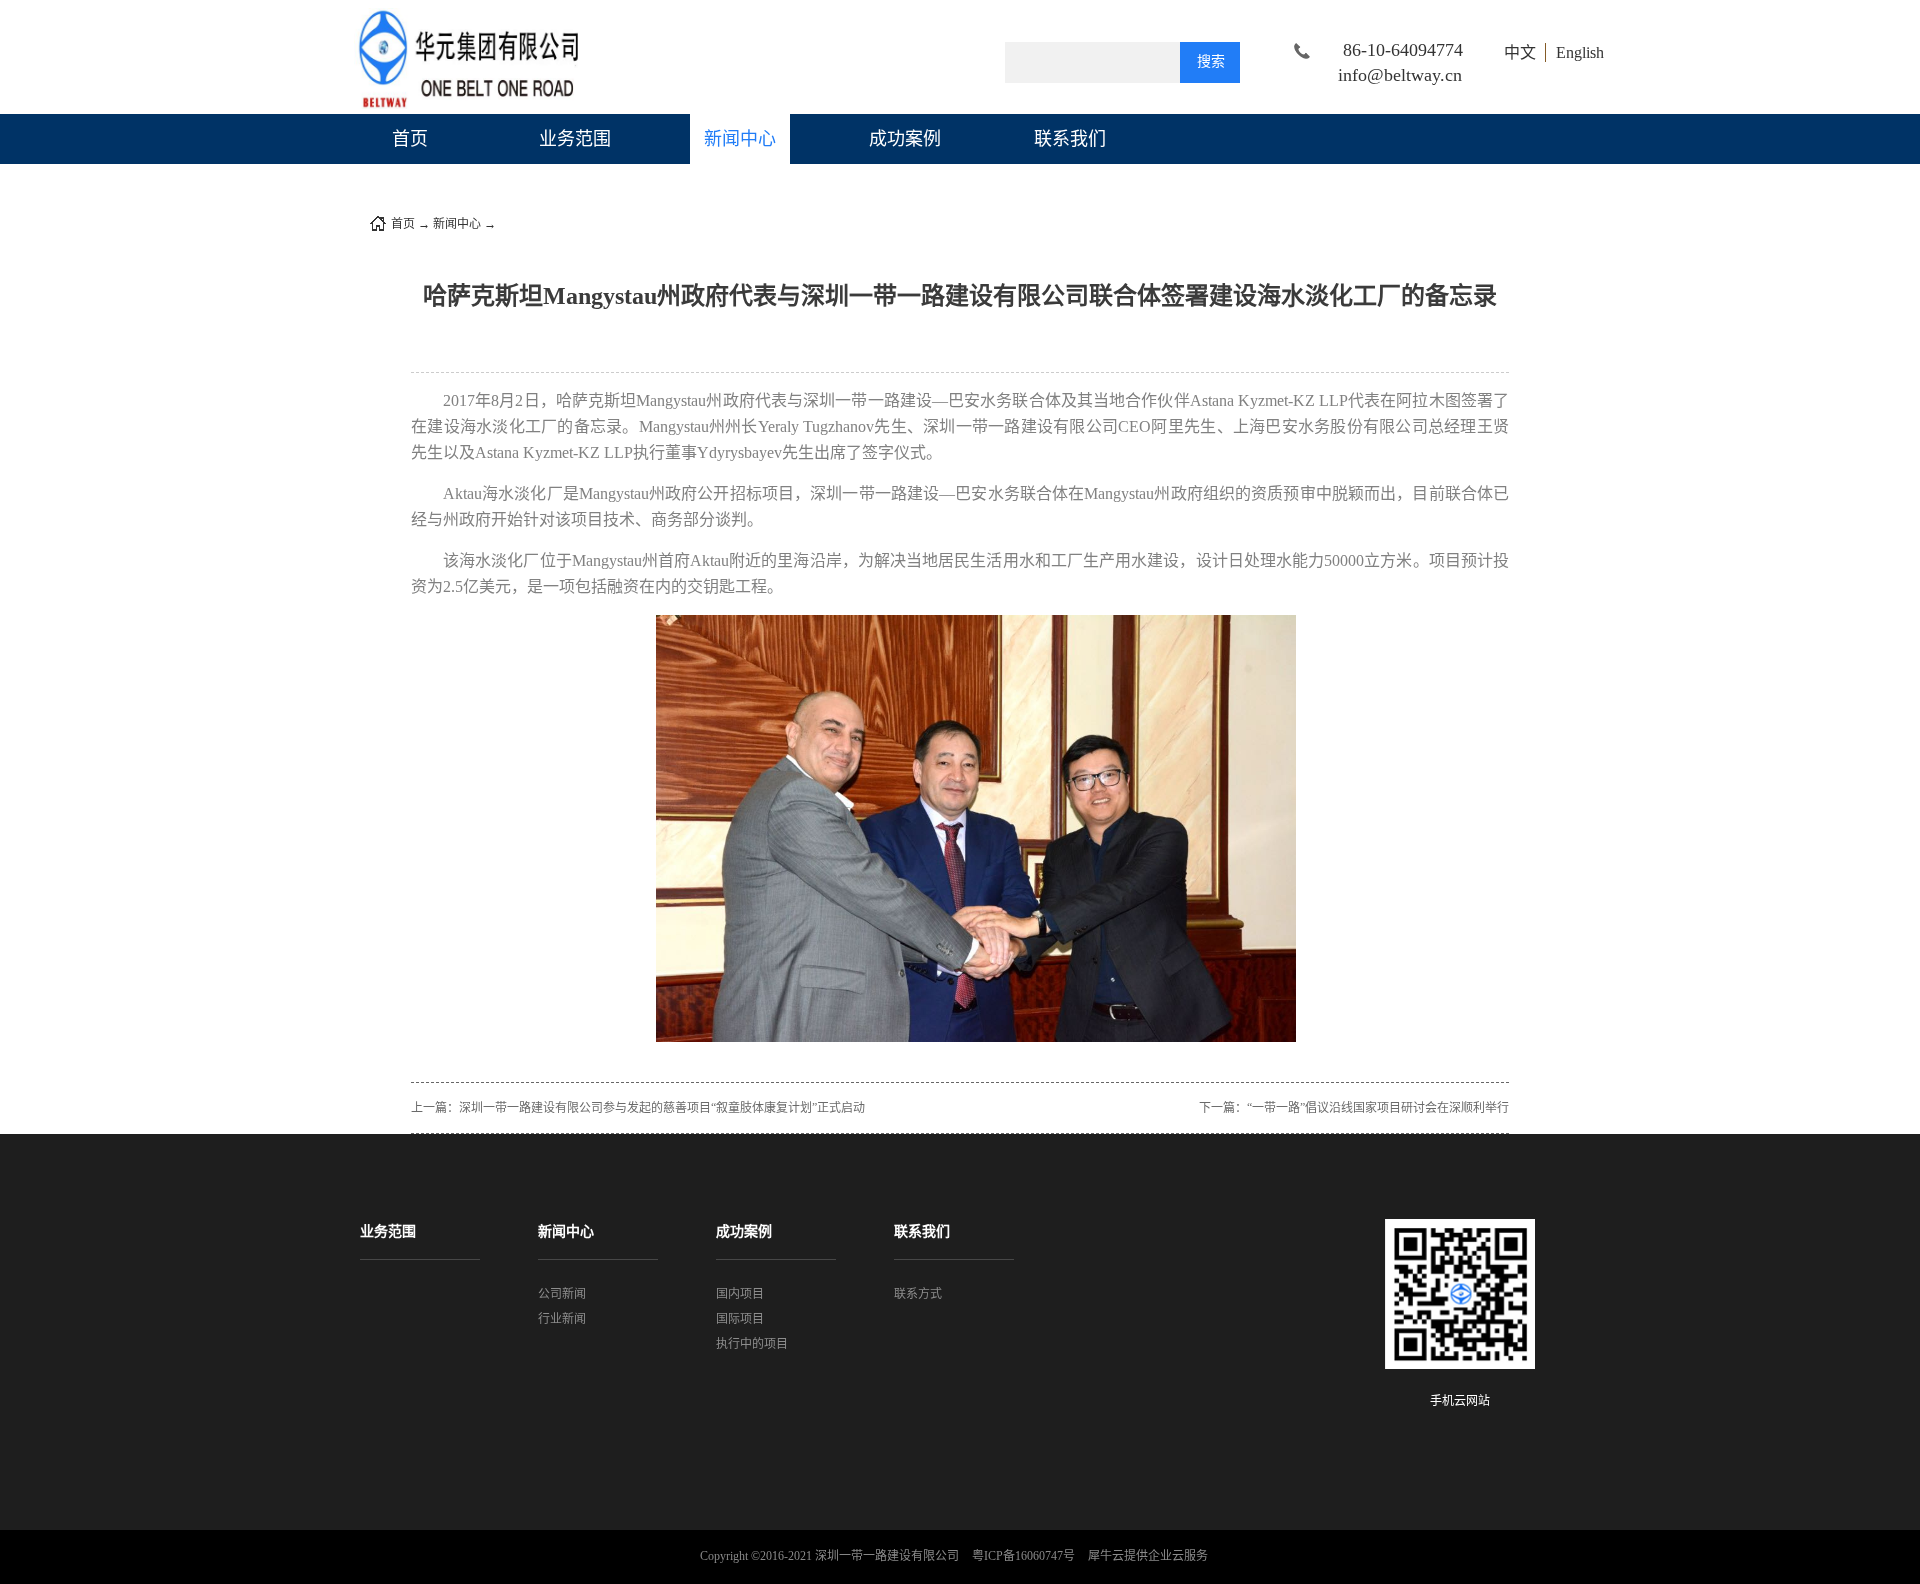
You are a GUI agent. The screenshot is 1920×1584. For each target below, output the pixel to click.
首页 (410, 139)
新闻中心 (457, 224)
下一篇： (1354, 1108)
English (1580, 52)
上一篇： (638, 1108)
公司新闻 (523, 224)
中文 (1520, 52)
